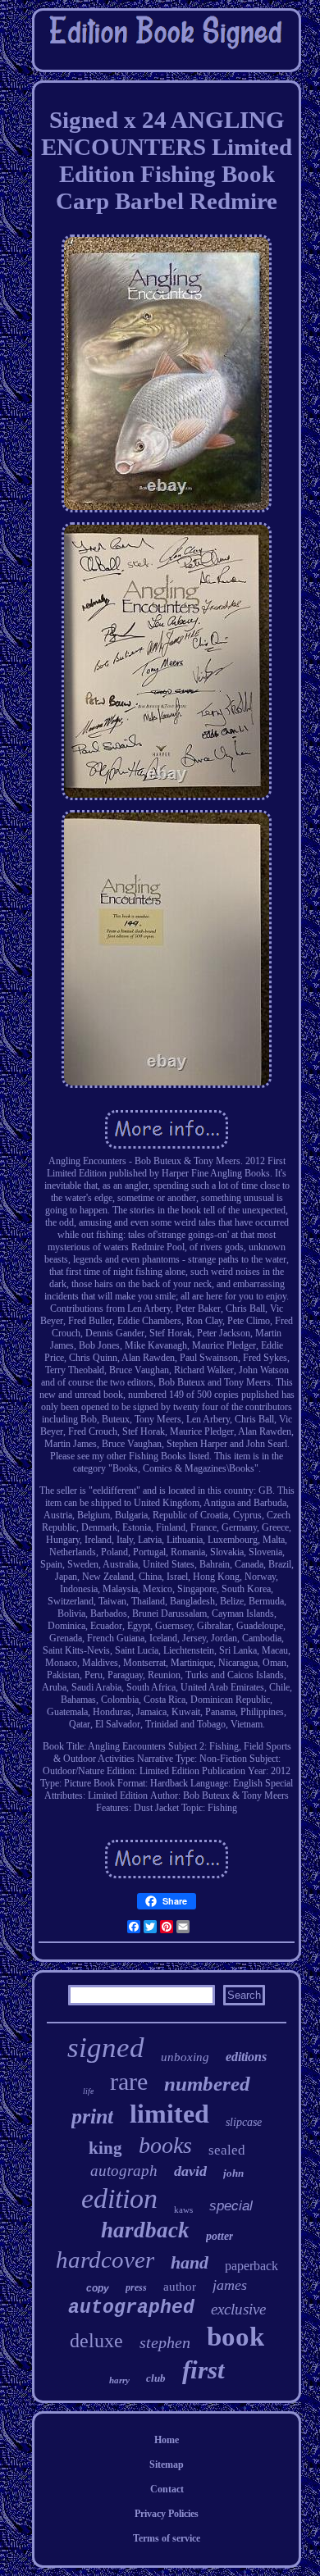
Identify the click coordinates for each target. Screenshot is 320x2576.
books (165, 2145)
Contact (167, 2489)
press (136, 2287)
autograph (124, 2171)
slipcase (244, 2122)
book (235, 2337)
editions (246, 2057)
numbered (207, 2084)
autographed (131, 2308)
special (231, 2206)
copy (98, 2288)
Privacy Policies (167, 2514)
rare (129, 2081)
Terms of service (167, 2538)
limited (169, 2114)
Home (167, 2440)
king (105, 2148)
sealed (227, 2150)
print (92, 2116)
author (180, 2287)
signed (106, 2048)
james (230, 2285)
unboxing (185, 2057)
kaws (183, 2210)
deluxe (96, 2341)
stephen (165, 2342)
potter (219, 2236)
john (233, 2173)
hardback (145, 2230)
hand (190, 2262)
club (156, 2378)
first (203, 2370)
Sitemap (167, 2464)
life (88, 2091)
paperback (251, 2266)
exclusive (238, 2309)
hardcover (105, 2260)
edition (119, 2198)
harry (119, 2380)
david (190, 2171)
